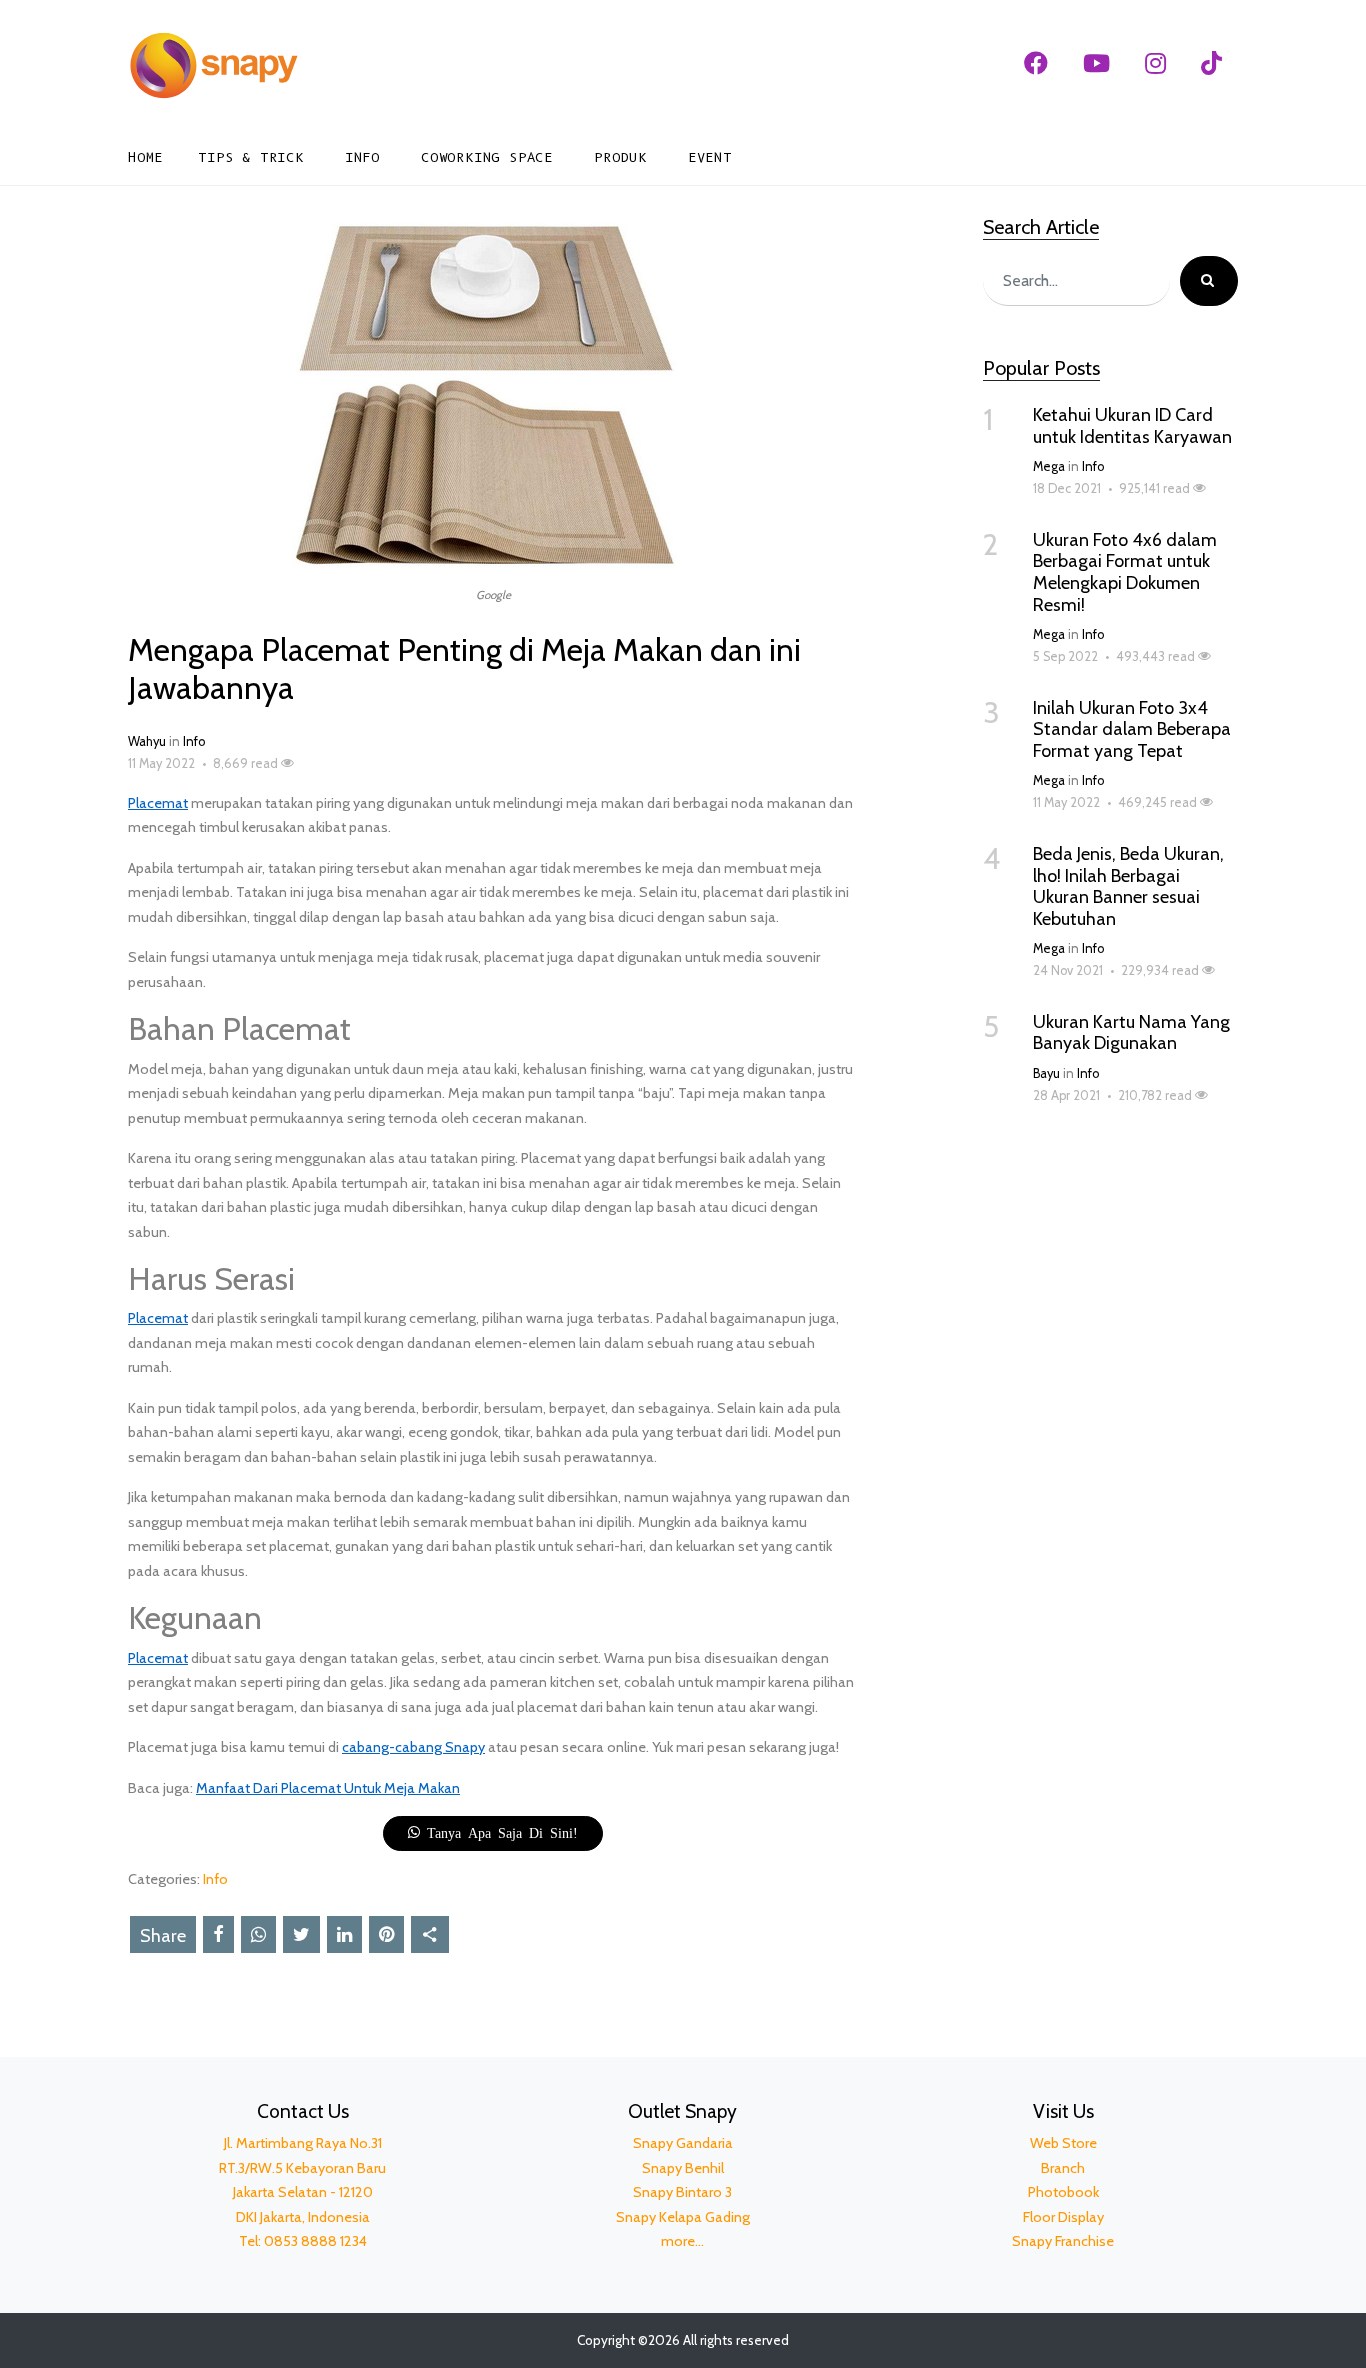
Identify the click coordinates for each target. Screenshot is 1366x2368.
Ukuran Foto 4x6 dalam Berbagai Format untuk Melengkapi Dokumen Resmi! (1125, 572)
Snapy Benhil (683, 2168)
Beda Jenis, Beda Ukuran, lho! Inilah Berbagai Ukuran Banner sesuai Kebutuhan (1128, 886)
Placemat (158, 803)
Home (145, 157)
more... (682, 2241)
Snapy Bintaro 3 (682, 2192)
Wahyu (147, 741)
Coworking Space (487, 157)
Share (163, 1936)
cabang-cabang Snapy (413, 1747)
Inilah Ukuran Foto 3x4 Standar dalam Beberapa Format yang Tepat (1132, 729)
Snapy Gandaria (683, 2143)
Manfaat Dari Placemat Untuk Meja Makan (328, 1788)
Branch (1063, 2168)
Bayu (1046, 1073)
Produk (620, 157)
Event (710, 157)
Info (362, 157)
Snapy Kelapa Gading (683, 2217)
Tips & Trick (251, 157)
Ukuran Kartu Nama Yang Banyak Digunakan (1131, 1033)
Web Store (1063, 2143)
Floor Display (1063, 2217)
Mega (1049, 466)
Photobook (1063, 2192)
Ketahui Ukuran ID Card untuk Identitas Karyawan (1132, 426)
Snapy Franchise (1063, 2241)
